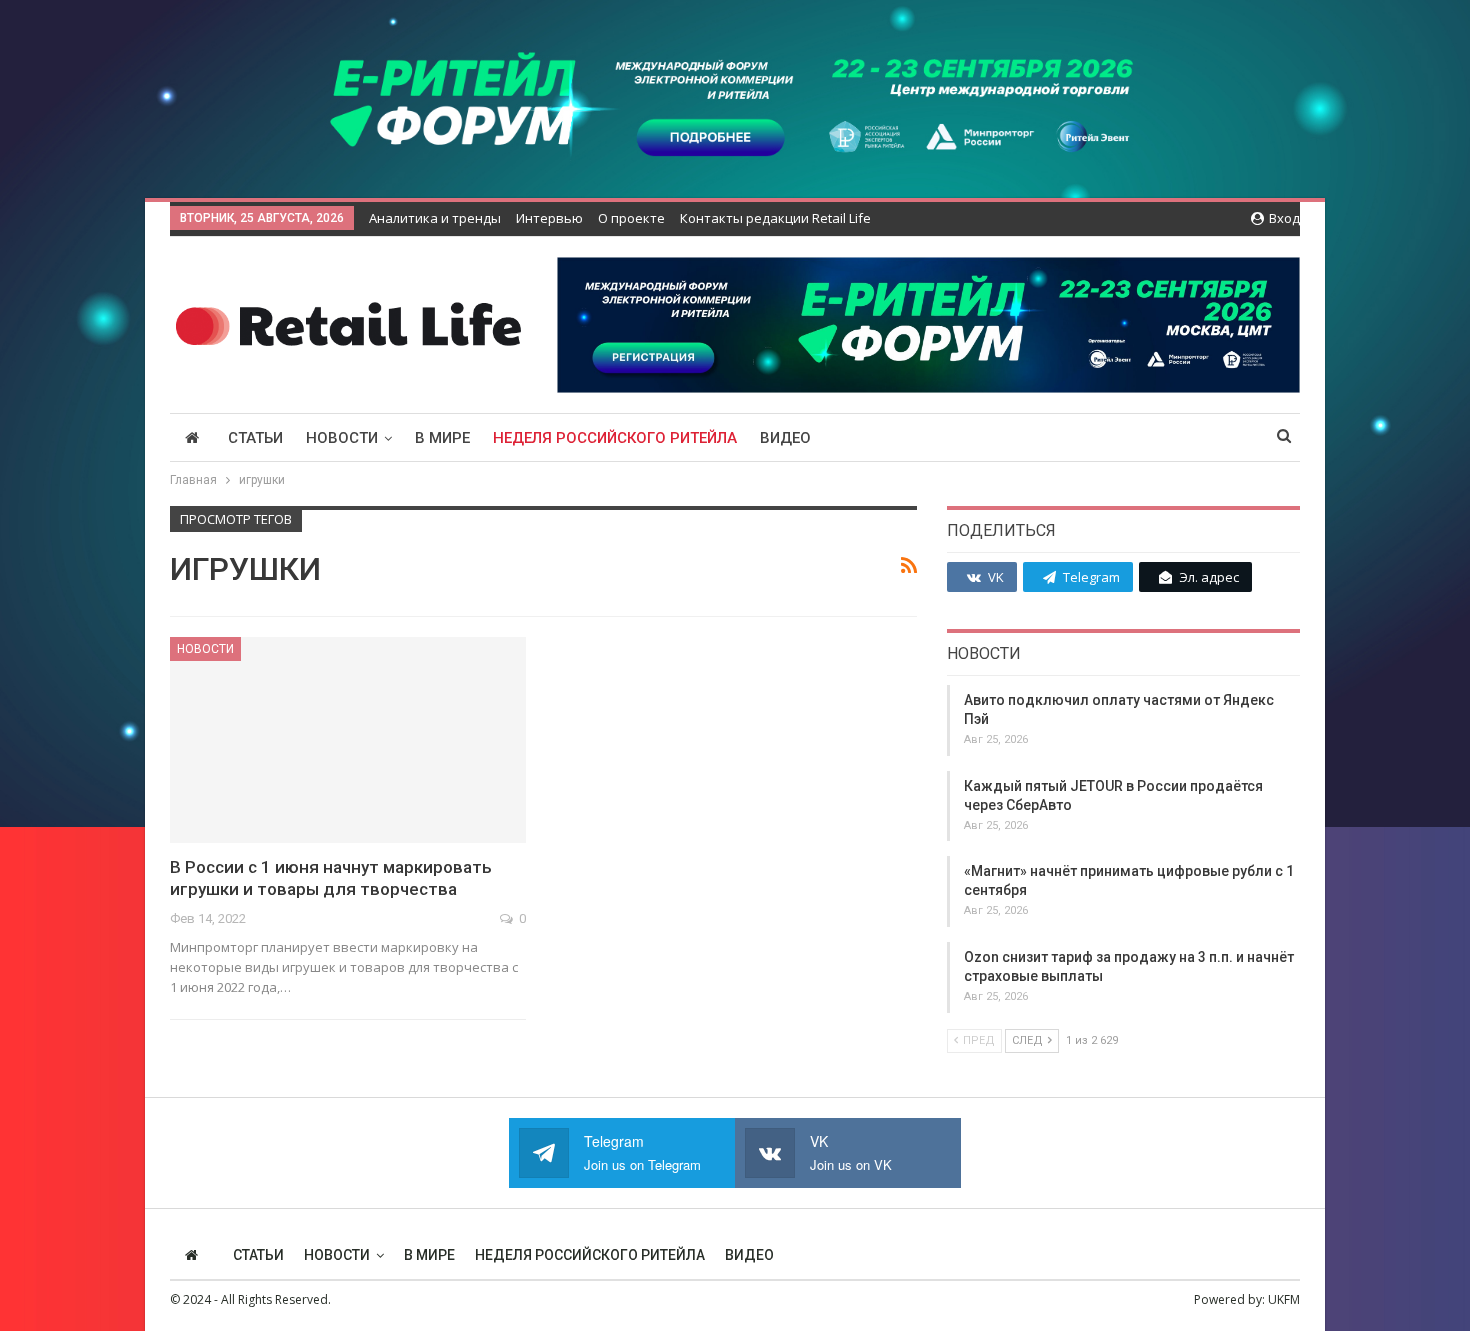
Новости (342, 438)
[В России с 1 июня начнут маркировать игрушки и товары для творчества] (348, 740)
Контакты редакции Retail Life (775, 218)
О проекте (631, 218)
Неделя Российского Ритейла (615, 438)
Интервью (549, 218)
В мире (442, 438)
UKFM (1284, 1299)
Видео (785, 438)
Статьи (255, 438)
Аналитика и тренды (435, 218)
